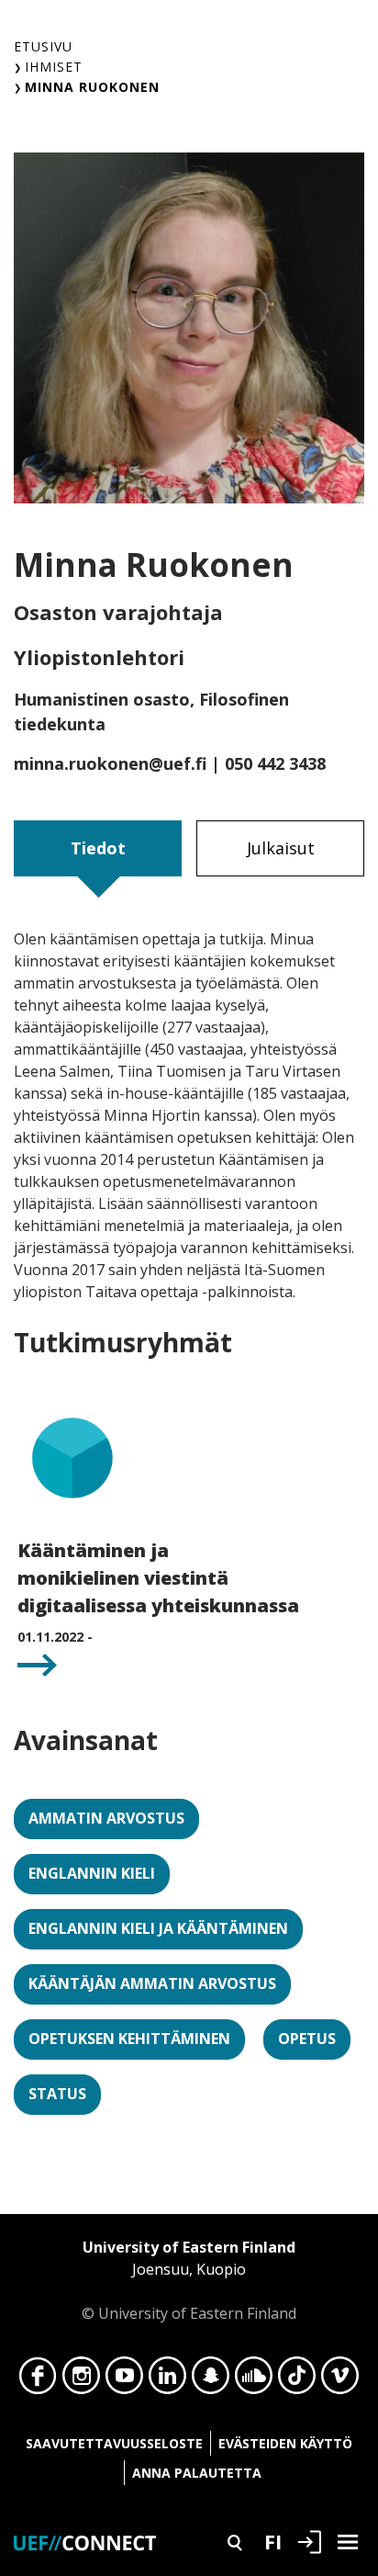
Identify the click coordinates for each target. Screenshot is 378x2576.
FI (273, 2541)
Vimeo (340, 2380)
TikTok (297, 2380)
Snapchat (211, 2380)
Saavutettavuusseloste (114, 2443)
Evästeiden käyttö (285, 2443)
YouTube (124, 2380)
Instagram (81, 2380)
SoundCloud (254, 2380)
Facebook (38, 2380)
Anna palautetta (197, 2473)
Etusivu (43, 46)
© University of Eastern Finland (189, 2280)
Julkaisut (281, 848)
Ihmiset (54, 67)
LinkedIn (167, 2380)
